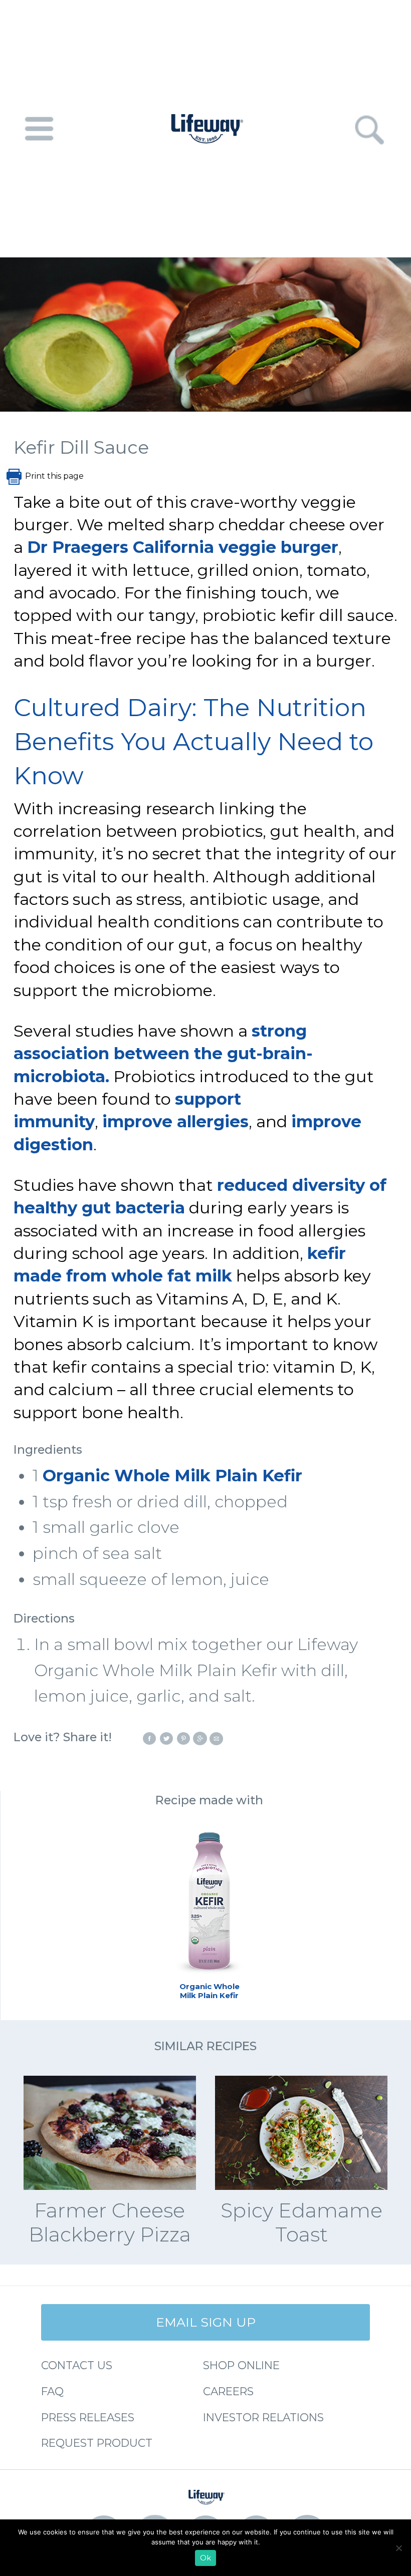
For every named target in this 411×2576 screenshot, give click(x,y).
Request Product (97, 2443)
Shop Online (241, 2365)
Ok (205, 2558)
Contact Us (77, 2365)
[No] (398, 2548)
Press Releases (88, 2417)
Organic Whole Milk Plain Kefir (172, 1476)
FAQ (52, 2391)
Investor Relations (263, 2417)
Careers (228, 2391)
